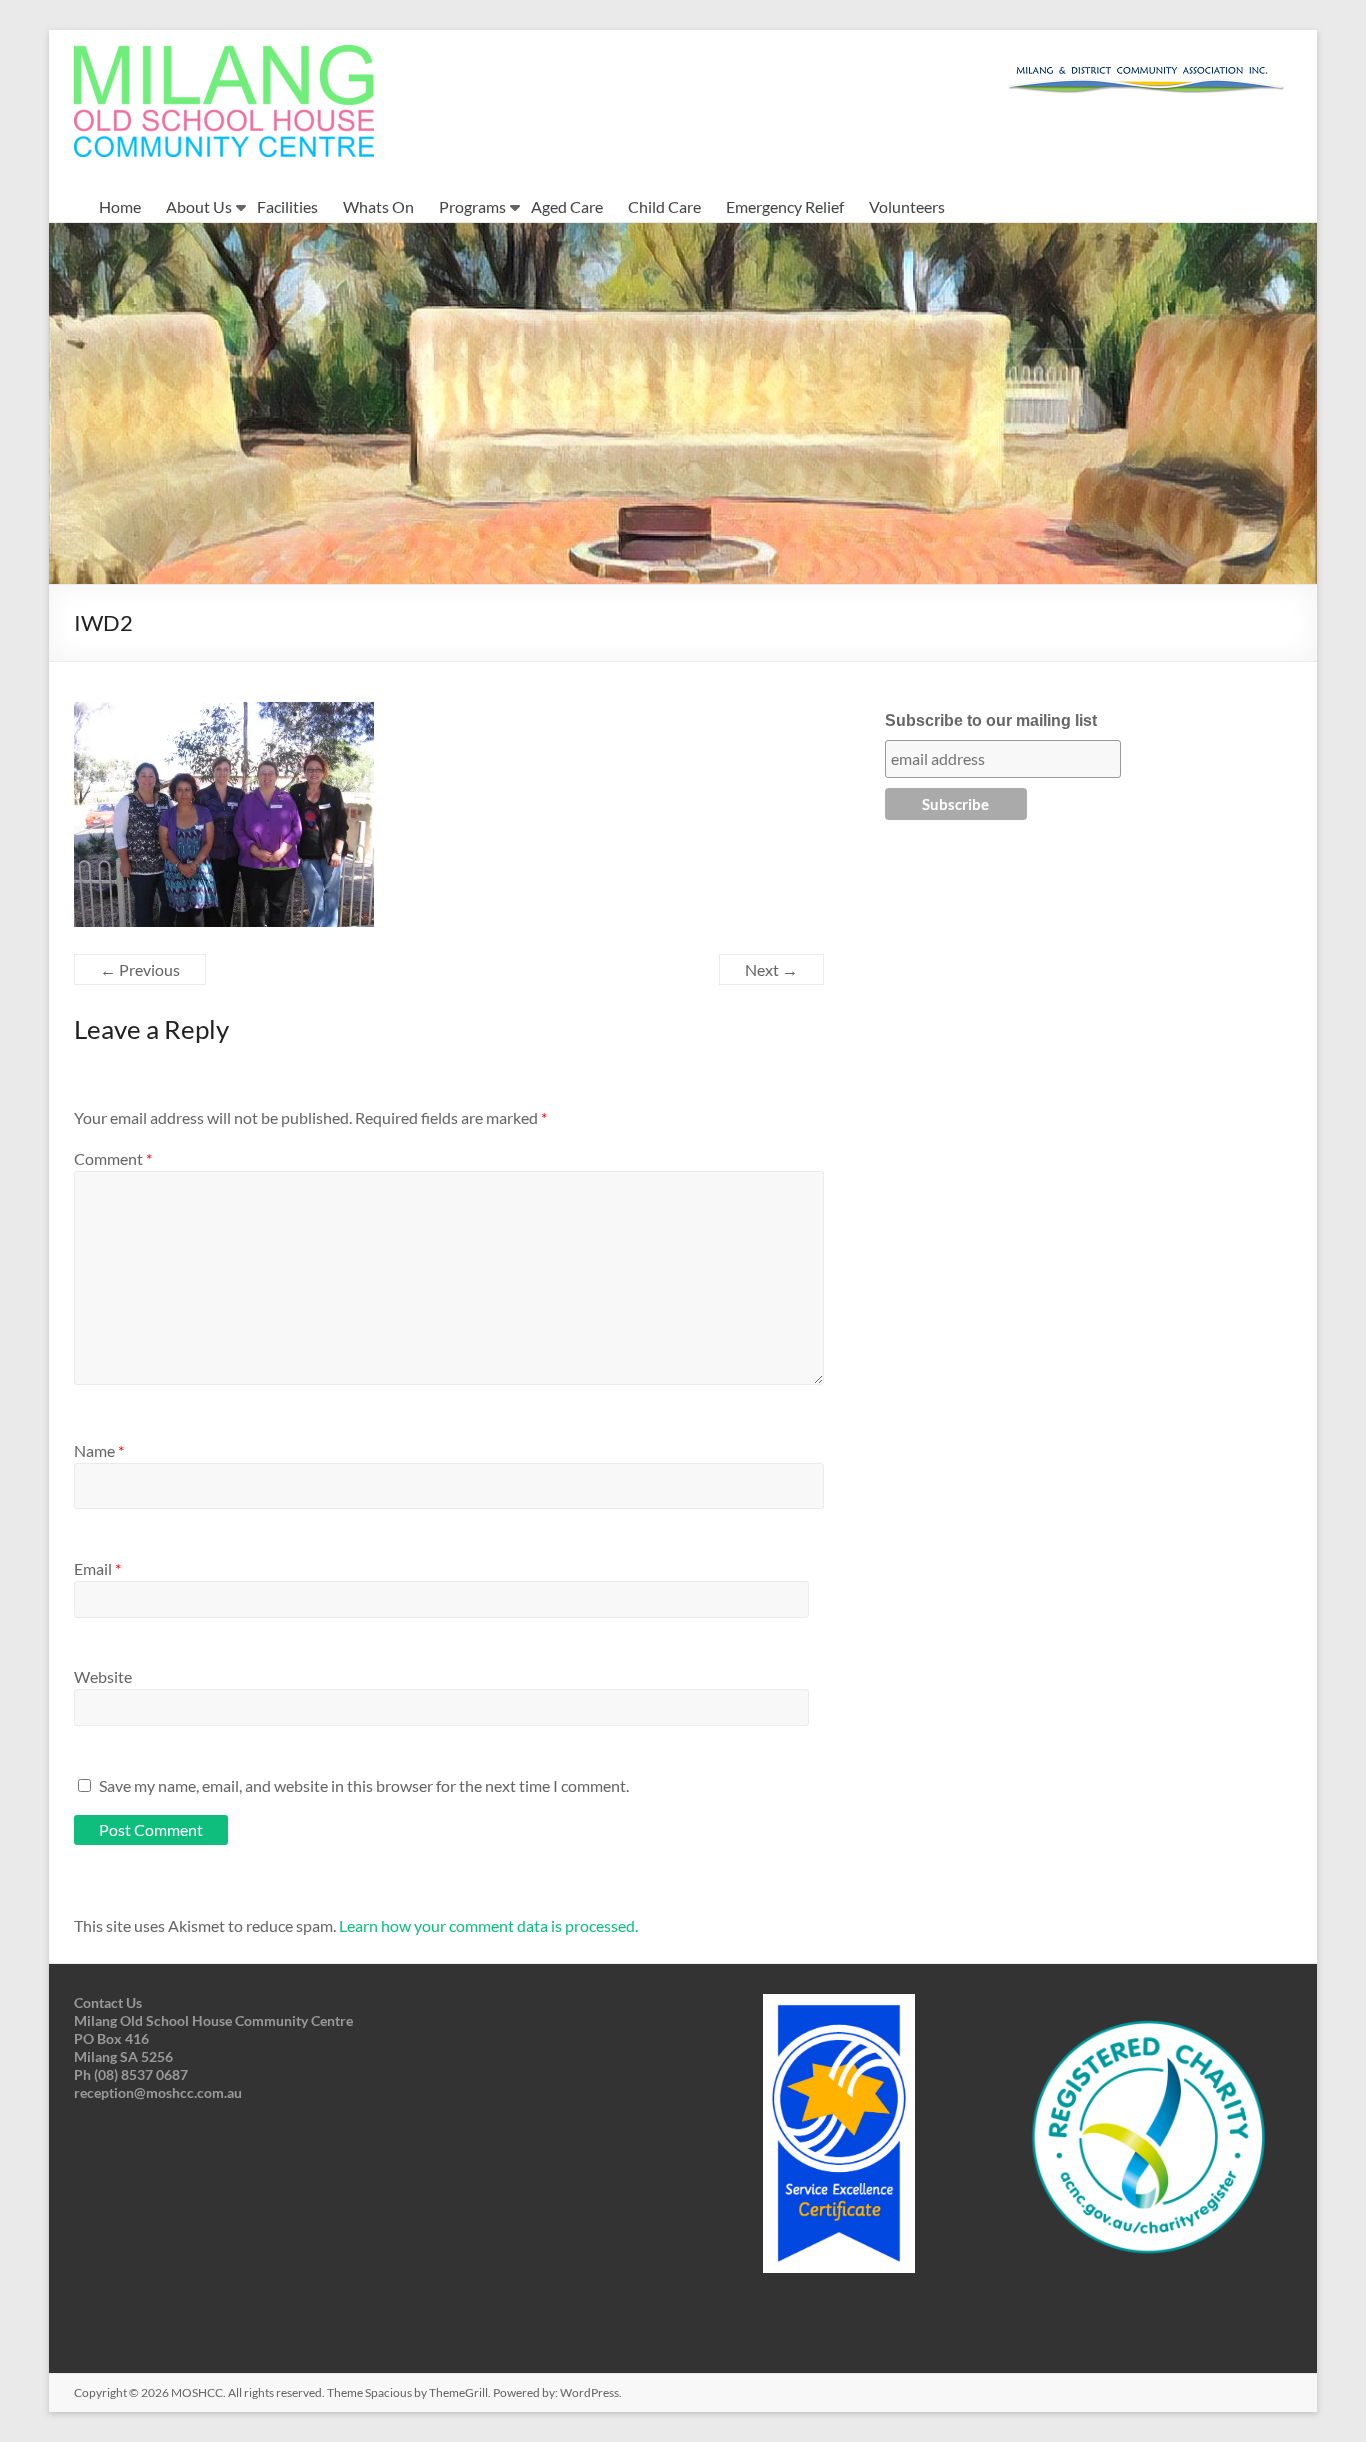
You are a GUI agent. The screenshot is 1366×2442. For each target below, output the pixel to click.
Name (99, 1450)
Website (103, 1676)
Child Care (664, 206)
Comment (113, 1158)
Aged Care (567, 206)
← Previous (140, 969)
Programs (472, 206)
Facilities (287, 206)
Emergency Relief (785, 206)
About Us (199, 206)
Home (120, 206)
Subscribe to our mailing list (991, 720)
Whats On (378, 206)
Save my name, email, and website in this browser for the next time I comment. (364, 1785)
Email (97, 1568)
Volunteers (907, 206)
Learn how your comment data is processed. (488, 1925)
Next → (771, 969)
